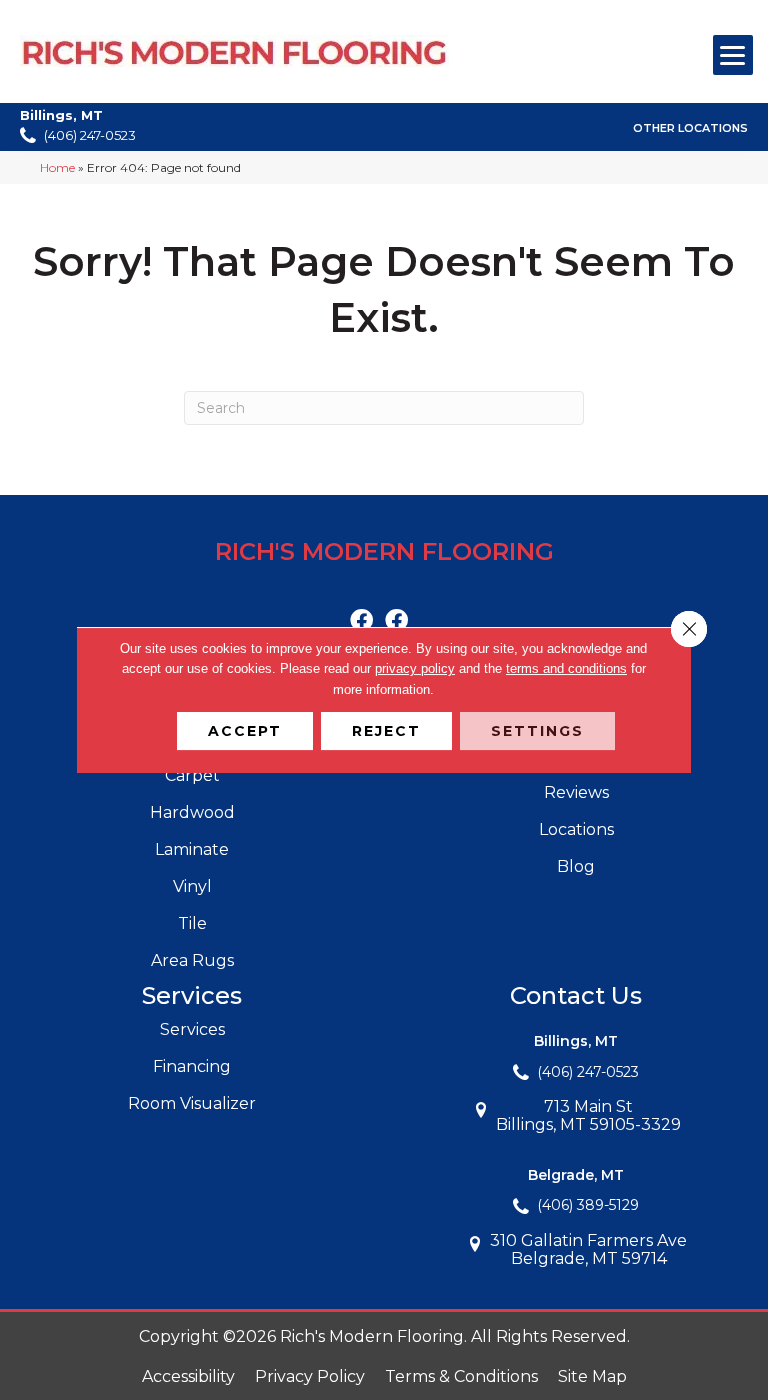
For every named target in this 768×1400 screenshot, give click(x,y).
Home (57, 167)
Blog (576, 866)
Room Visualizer (192, 1103)
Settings (537, 731)
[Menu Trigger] (733, 55)
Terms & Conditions (461, 1376)
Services (192, 1029)
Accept (245, 731)
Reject (386, 731)
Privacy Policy (310, 1376)
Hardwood (192, 812)
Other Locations (690, 128)
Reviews (576, 792)
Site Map (592, 1376)
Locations (576, 829)
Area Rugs (192, 960)
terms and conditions (566, 668)
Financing (192, 1066)
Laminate (192, 849)
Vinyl (192, 886)
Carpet (192, 775)
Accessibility (188, 1376)
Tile (192, 923)
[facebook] (361, 621)
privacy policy (415, 668)
